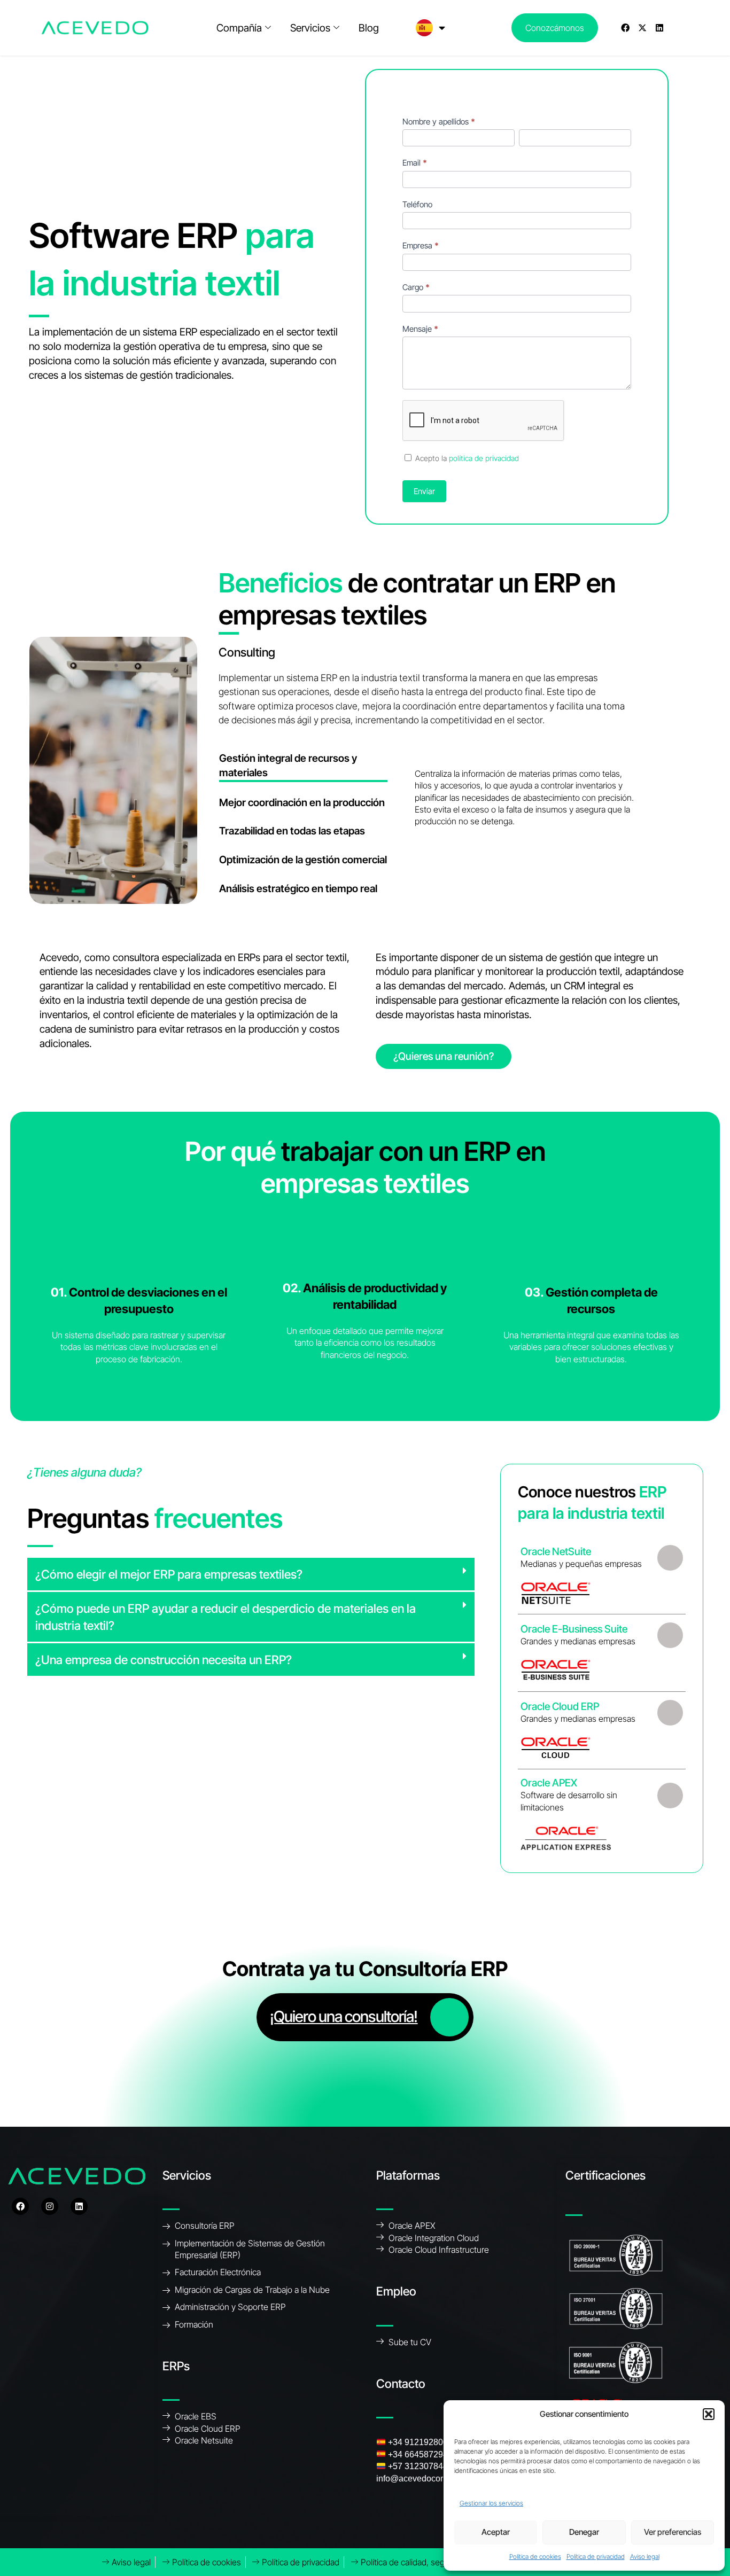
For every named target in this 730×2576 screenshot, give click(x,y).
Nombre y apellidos (439, 122)
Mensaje (420, 329)
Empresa (421, 245)
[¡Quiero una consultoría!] (449, 2017)
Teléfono (417, 204)
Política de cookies (535, 2557)
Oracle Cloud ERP (560, 1706)
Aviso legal (645, 2557)
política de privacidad (484, 458)
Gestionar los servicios (491, 2503)
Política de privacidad (596, 2557)
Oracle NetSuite (556, 1551)
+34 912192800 (418, 2442)
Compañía (239, 28)
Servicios (310, 28)
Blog (369, 28)
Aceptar (496, 2532)
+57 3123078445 (420, 2466)
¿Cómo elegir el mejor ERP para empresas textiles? (169, 1574)
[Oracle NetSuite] (670, 1558)
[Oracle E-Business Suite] (670, 1635)
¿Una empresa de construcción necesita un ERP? (164, 1660)
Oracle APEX (549, 1783)
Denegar (584, 2532)
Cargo (416, 287)
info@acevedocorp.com (421, 2479)
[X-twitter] (642, 28)
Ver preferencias (673, 2532)
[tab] (303, 767)
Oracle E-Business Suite (574, 1628)
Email (415, 163)
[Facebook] (625, 28)
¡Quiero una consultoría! (344, 2016)
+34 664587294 (418, 2454)
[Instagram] (50, 2206)
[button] (709, 2414)
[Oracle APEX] (670, 1795)
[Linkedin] (659, 28)
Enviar (424, 491)
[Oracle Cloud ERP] (670, 1713)
